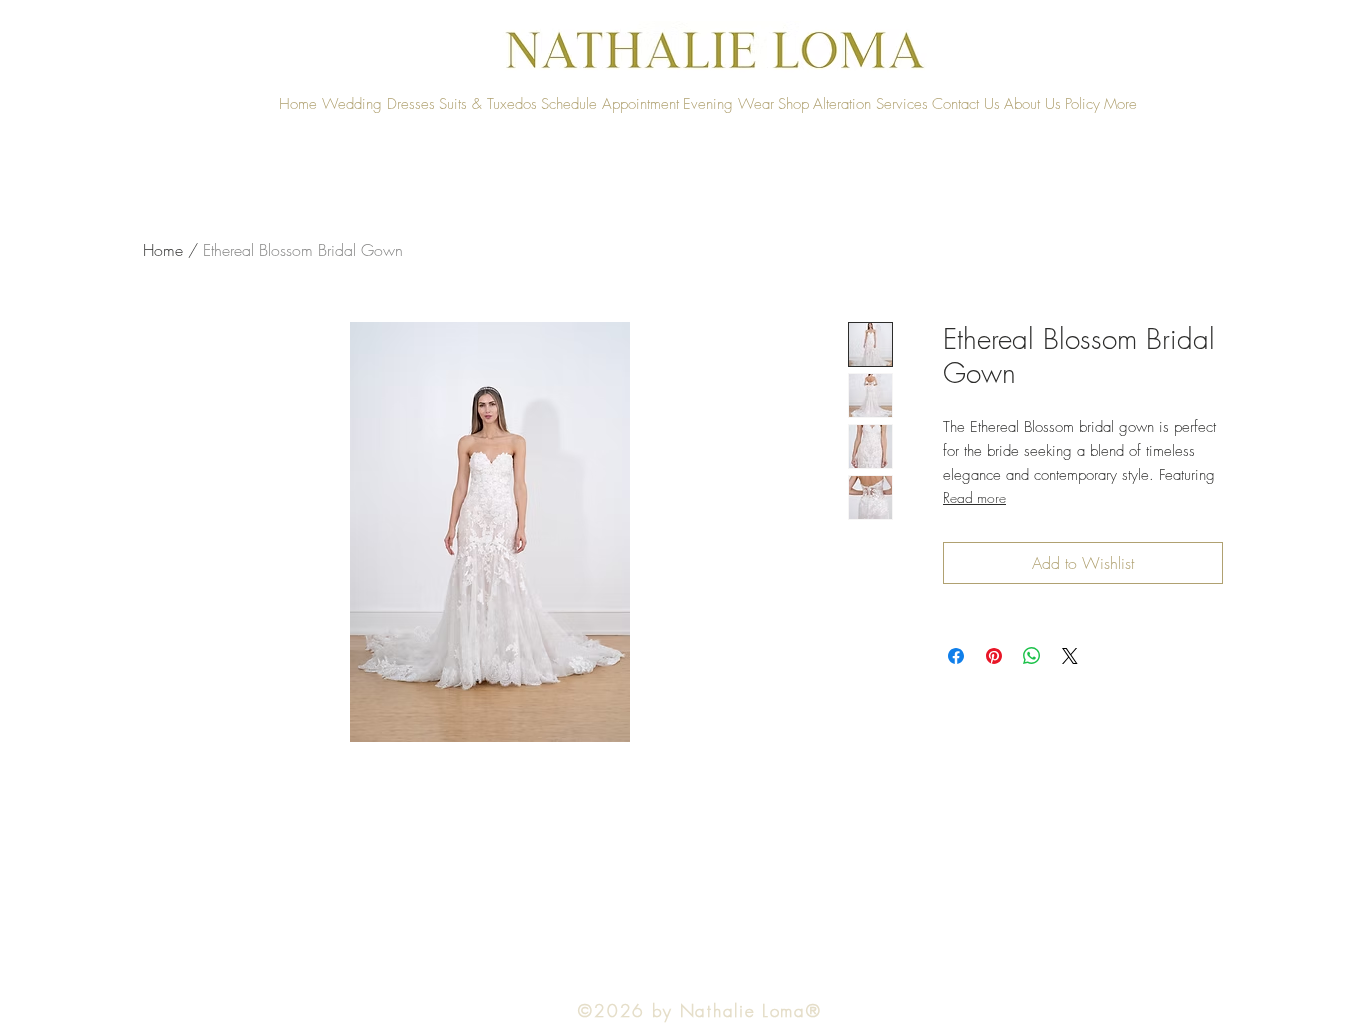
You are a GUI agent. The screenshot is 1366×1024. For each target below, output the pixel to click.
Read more (974, 497)
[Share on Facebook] (956, 656)
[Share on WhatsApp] (1032, 656)
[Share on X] (1070, 656)
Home (163, 250)
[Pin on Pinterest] (994, 656)
